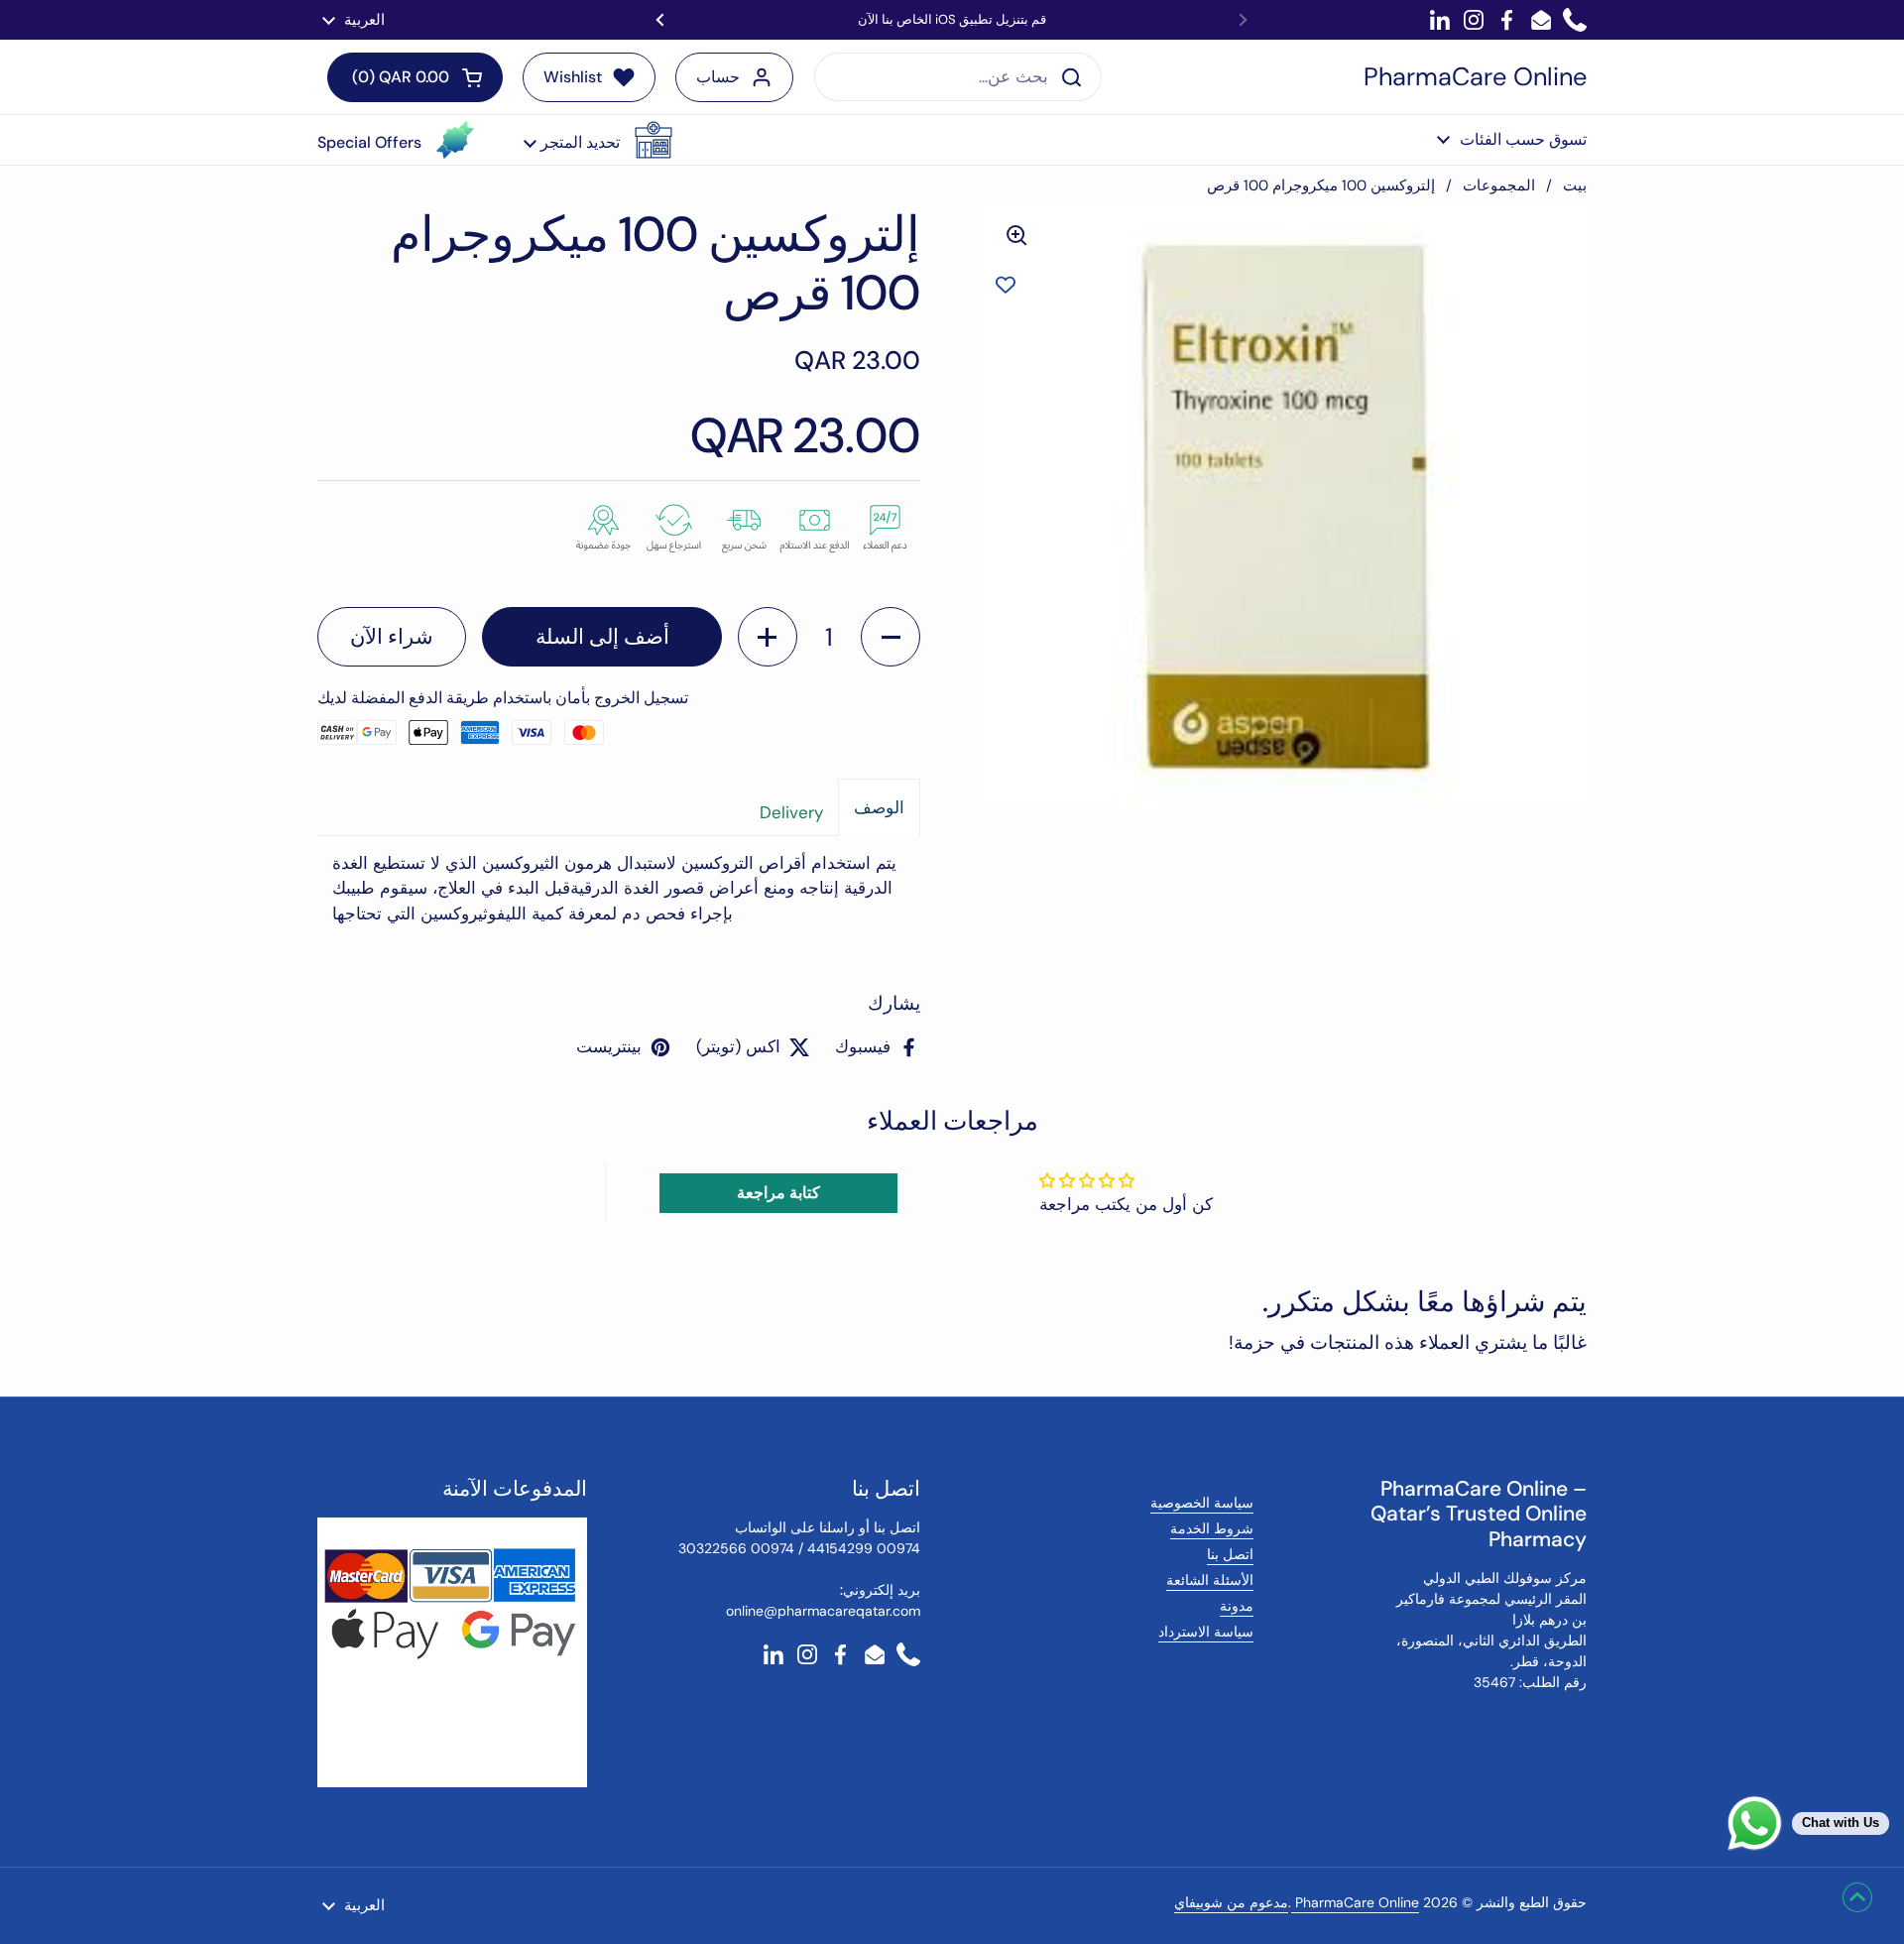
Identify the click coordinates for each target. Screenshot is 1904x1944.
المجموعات (1499, 185)
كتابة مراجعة (778, 1193)
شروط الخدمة (1212, 1528)
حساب (718, 77)
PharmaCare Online (1475, 77)
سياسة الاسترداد (1206, 1632)
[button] (598, 140)
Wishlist (573, 77)
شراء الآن (392, 637)
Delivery (791, 812)
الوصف (879, 807)
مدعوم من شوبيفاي (1231, 1902)
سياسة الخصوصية (1202, 1503)
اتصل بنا (1230, 1554)
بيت (1575, 185)
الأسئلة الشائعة (1210, 1580)
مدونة (1237, 1606)
